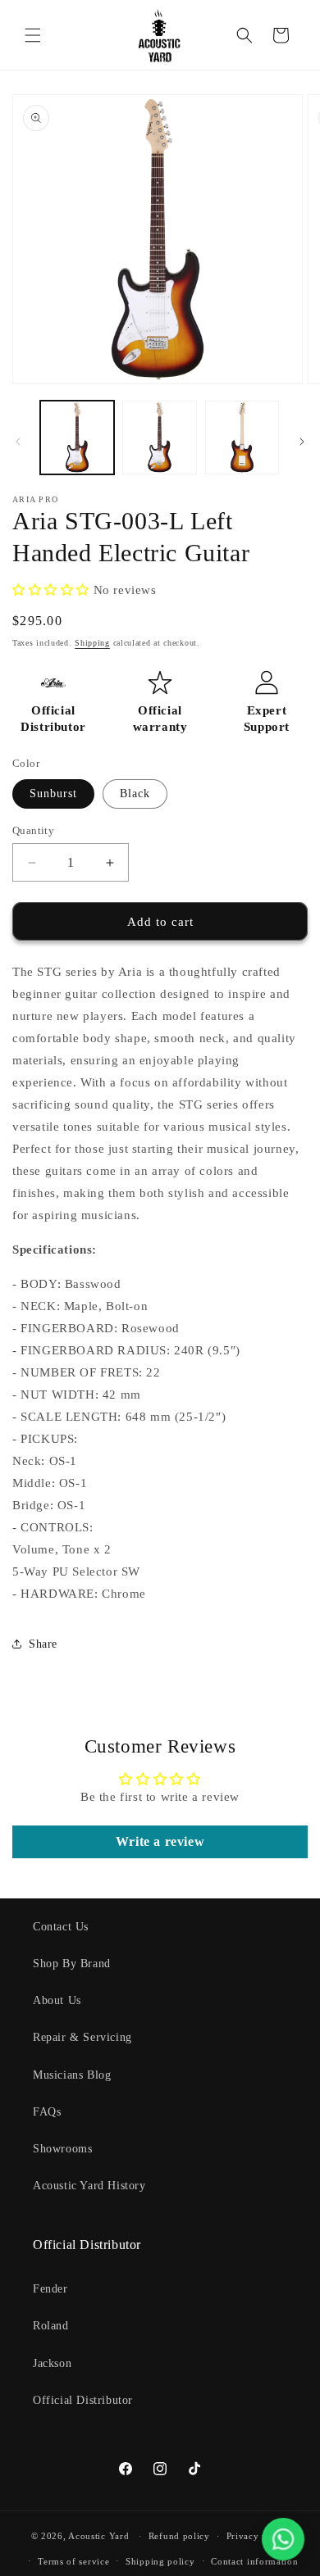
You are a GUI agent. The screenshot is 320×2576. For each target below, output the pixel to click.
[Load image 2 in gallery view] (159, 438)
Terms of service (73, 2561)
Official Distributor (83, 2400)
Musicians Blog (72, 2075)
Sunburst (53, 794)
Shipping (92, 643)
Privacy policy (258, 2536)
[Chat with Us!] (283, 2539)
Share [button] (43, 1644)
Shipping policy (160, 2561)
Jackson (52, 2363)
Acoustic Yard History (89, 2186)
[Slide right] (302, 442)
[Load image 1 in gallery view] (77, 438)
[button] (33, 35)
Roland (51, 2326)
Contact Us (61, 1927)
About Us (57, 2000)
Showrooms (62, 2149)
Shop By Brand (72, 1964)
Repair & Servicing (82, 2037)
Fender (50, 2289)
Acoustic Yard (98, 2536)
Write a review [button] (160, 1841)
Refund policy (179, 2536)
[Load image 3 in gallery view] (242, 438)
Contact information (254, 2561)
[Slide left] (18, 442)
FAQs (47, 2112)
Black (135, 794)
